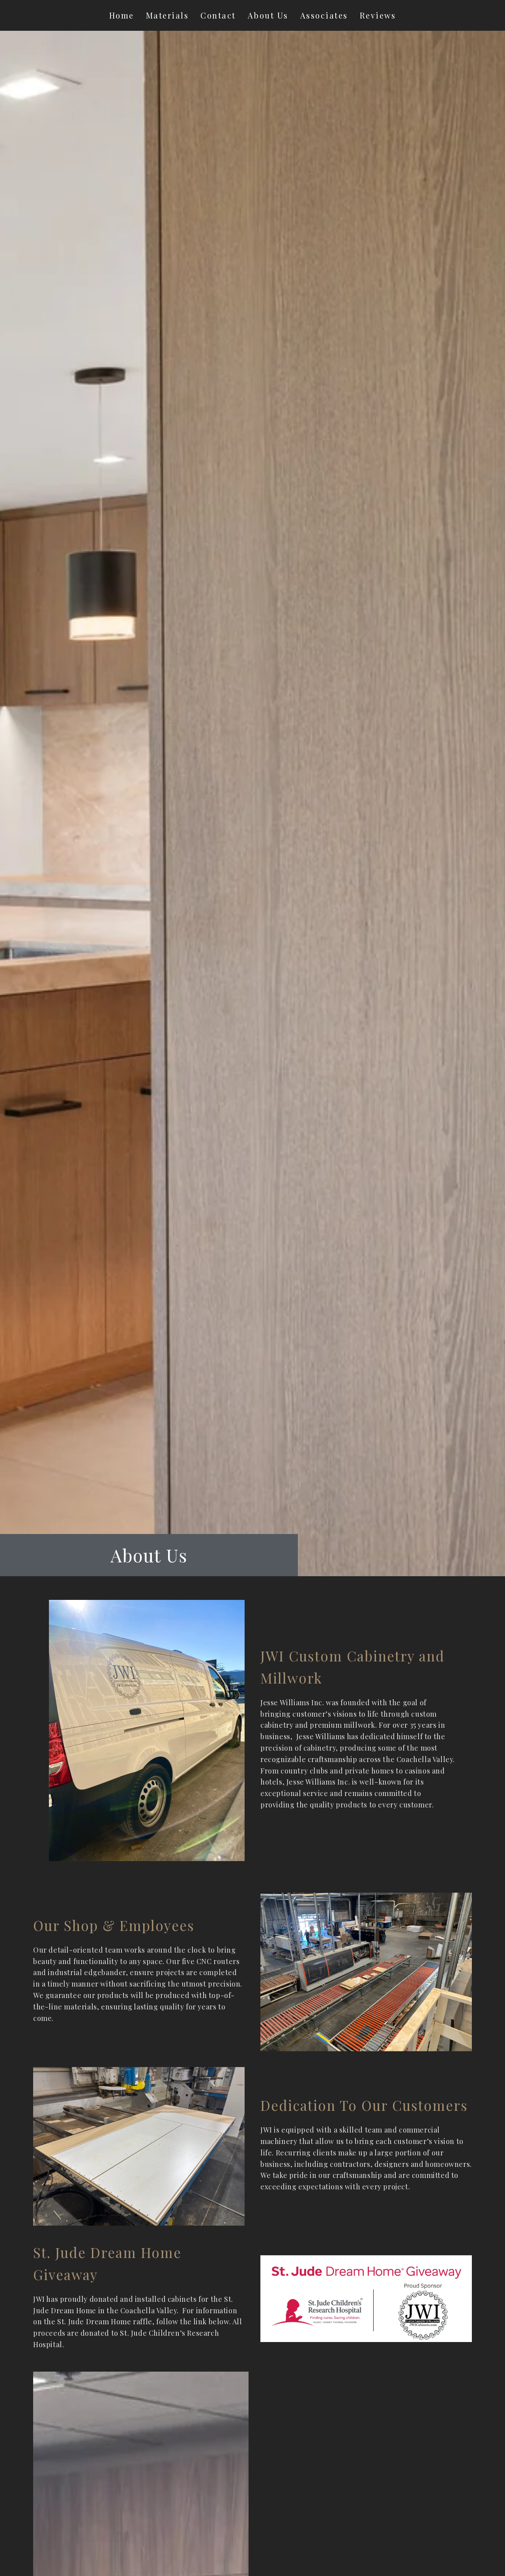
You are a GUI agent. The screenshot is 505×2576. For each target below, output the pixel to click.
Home (122, 15)
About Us (268, 15)
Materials (167, 15)
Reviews (378, 15)
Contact (218, 15)
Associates (324, 15)
